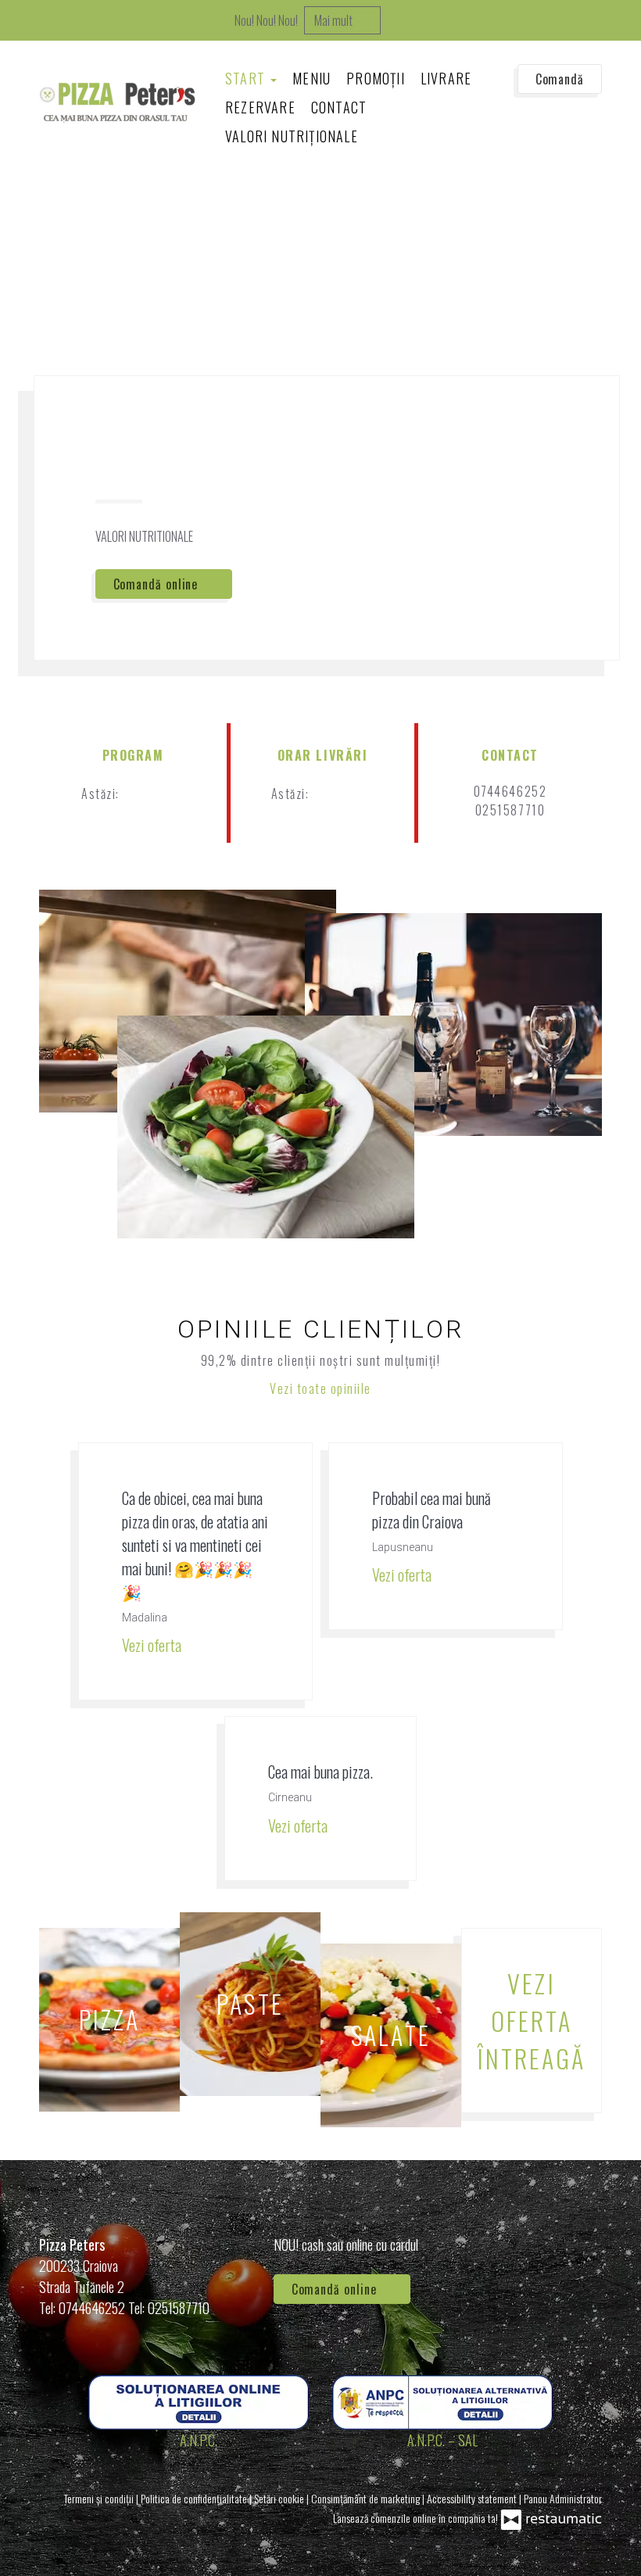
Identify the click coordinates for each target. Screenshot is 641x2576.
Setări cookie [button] (280, 2498)
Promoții (376, 78)
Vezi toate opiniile (320, 1388)
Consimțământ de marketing (367, 2498)
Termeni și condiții (100, 2498)
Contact (339, 107)
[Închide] (621, 20)
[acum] (147, 794)
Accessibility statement (473, 2498)
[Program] (172, 794)
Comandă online (158, 584)
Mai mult (335, 20)
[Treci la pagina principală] (117, 102)
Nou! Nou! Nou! (266, 20)
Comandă (560, 79)
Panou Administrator (563, 2498)
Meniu (312, 78)
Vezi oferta (153, 1645)
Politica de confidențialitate (195, 2498)
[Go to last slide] (589, 230)
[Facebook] (582, 2266)
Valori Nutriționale (292, 136)
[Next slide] (609, 230)
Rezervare (260, 107)
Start (247, 78)
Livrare (446, 78)
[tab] (29, 231)
